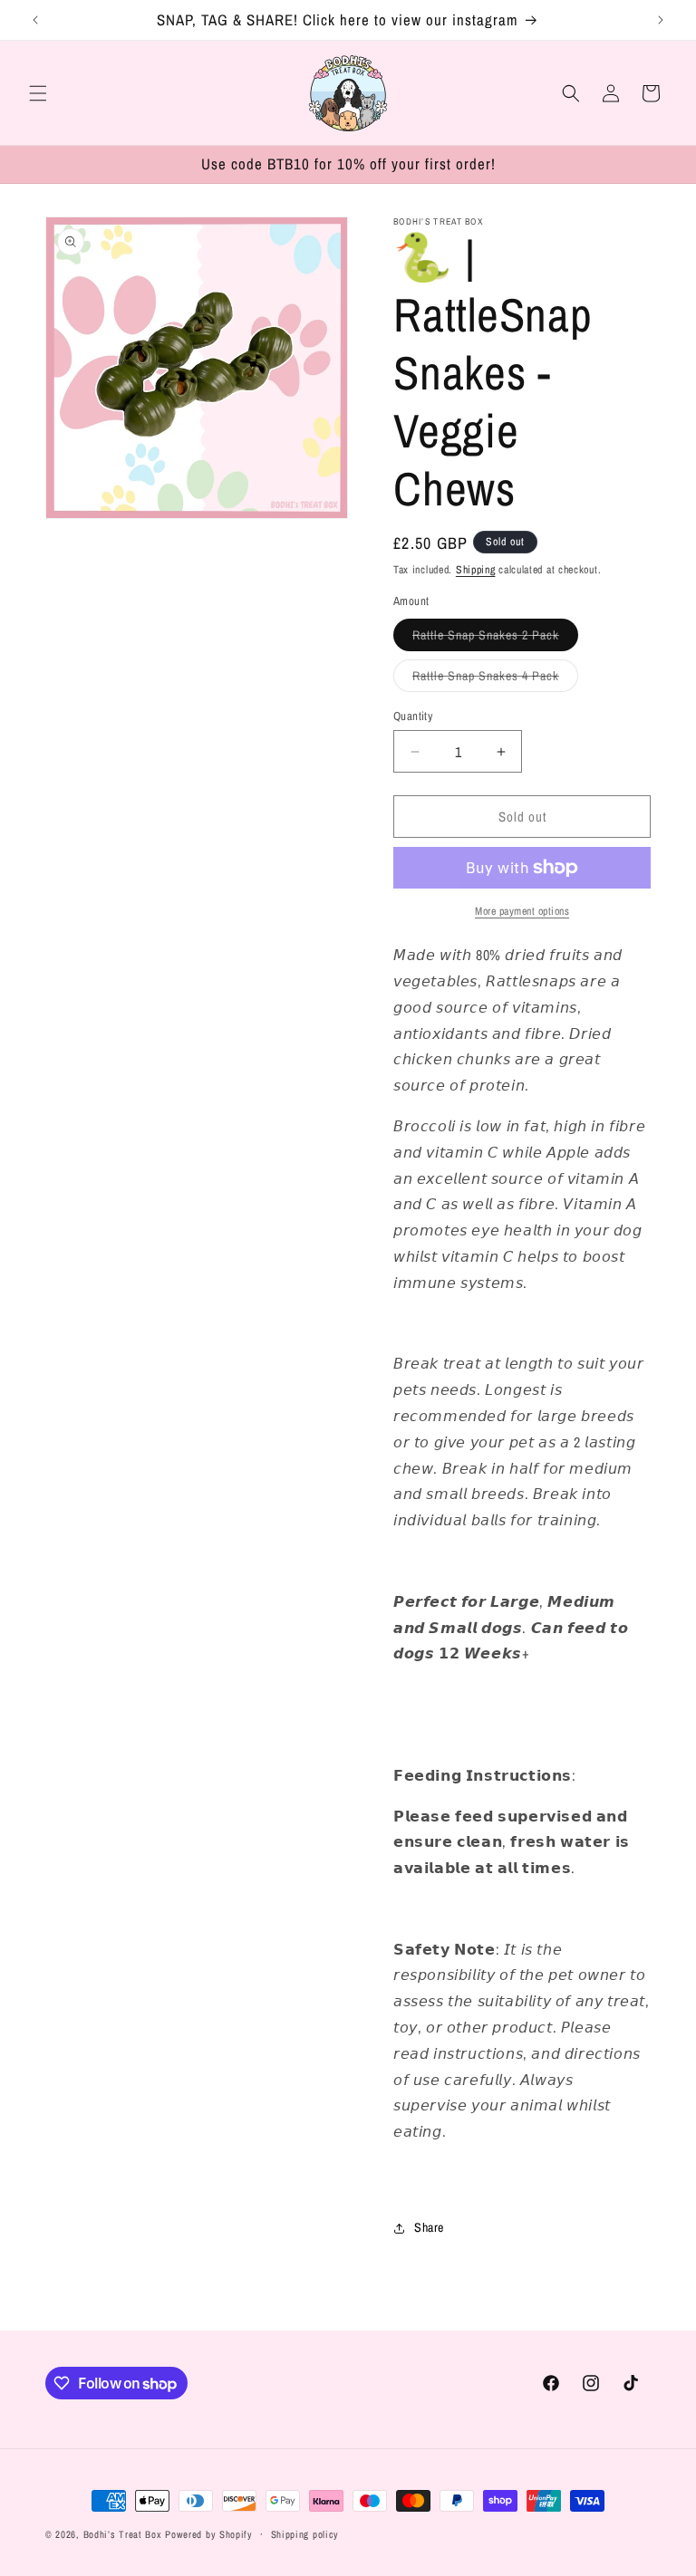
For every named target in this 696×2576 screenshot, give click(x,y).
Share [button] (429, 2227)
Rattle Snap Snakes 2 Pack (495, 639)
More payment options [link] (522, 911)
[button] (38, 93)
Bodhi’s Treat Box (123, 2534)
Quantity (413, 716)
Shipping (476, 570)
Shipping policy (305, 2534)
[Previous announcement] (35, 20)
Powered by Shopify (209, 2534)
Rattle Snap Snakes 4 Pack (495, 679)
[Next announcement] (661, 20)
